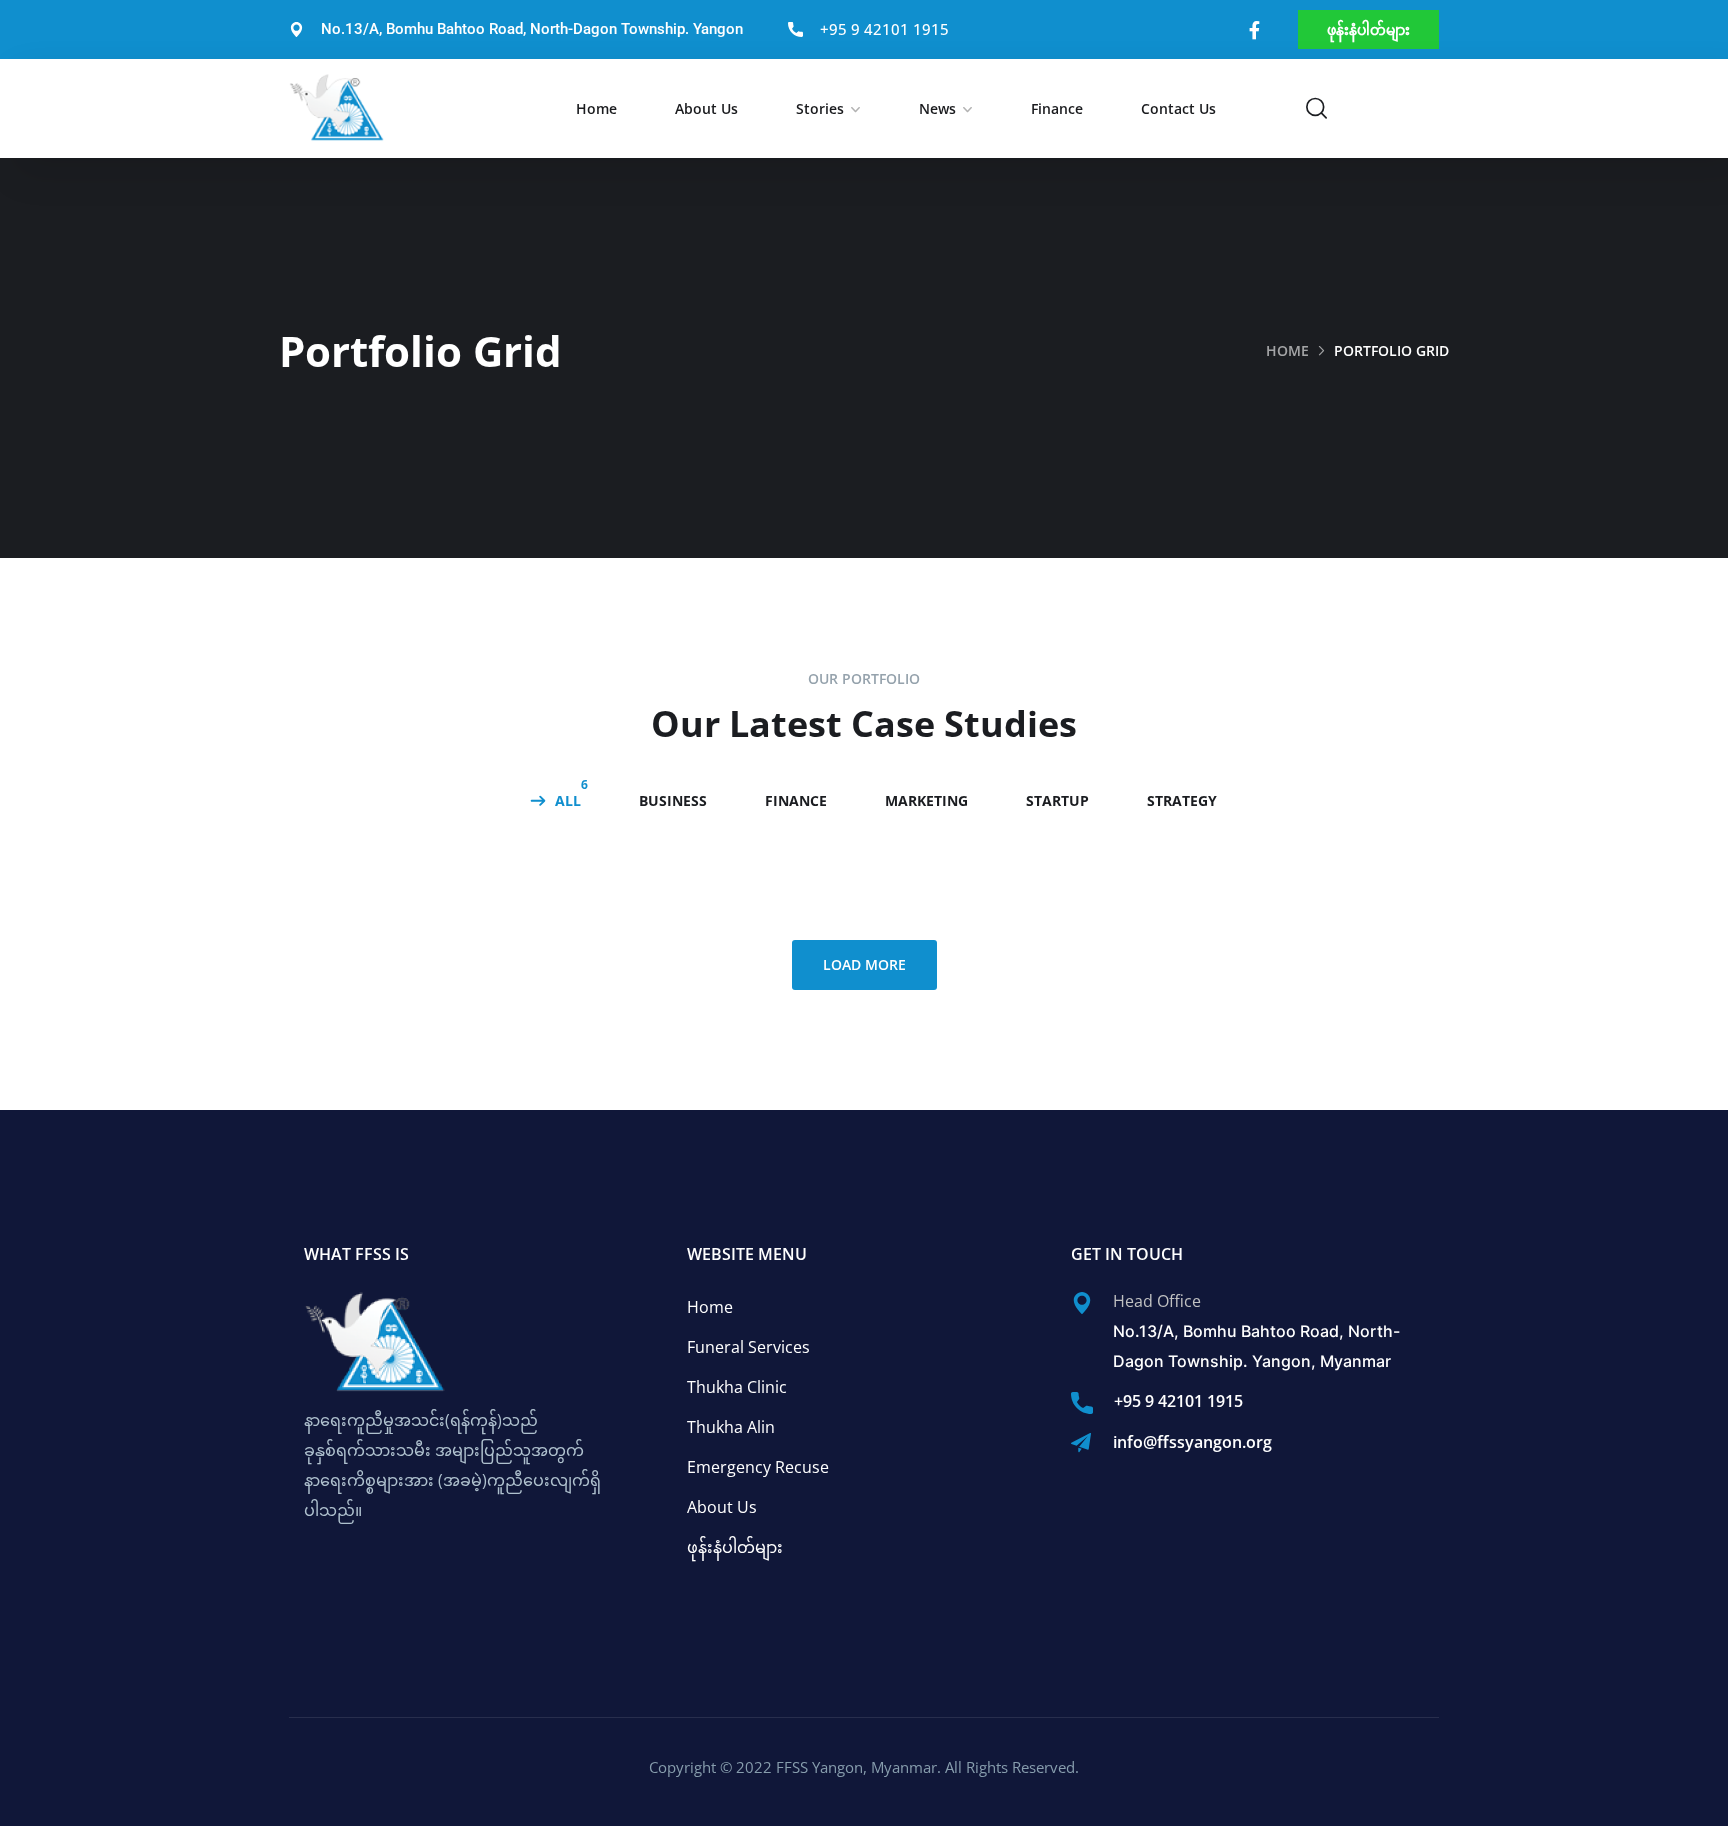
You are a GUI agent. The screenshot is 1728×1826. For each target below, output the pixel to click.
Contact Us (1178, 108)
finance (796, 800)
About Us (706, 108)
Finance (1057, 108)
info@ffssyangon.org (1192, 1442)
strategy (1182, 800)
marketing (926, 800)
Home (596, 108)
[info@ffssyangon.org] (1081, 1443)
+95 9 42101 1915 (1178, 1401)
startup (1057, 800)
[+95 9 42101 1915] (1082, 1403)
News (937, 108)
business (673, 800)
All (568, 800)
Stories (820, 108)
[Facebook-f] (1255, 30)
